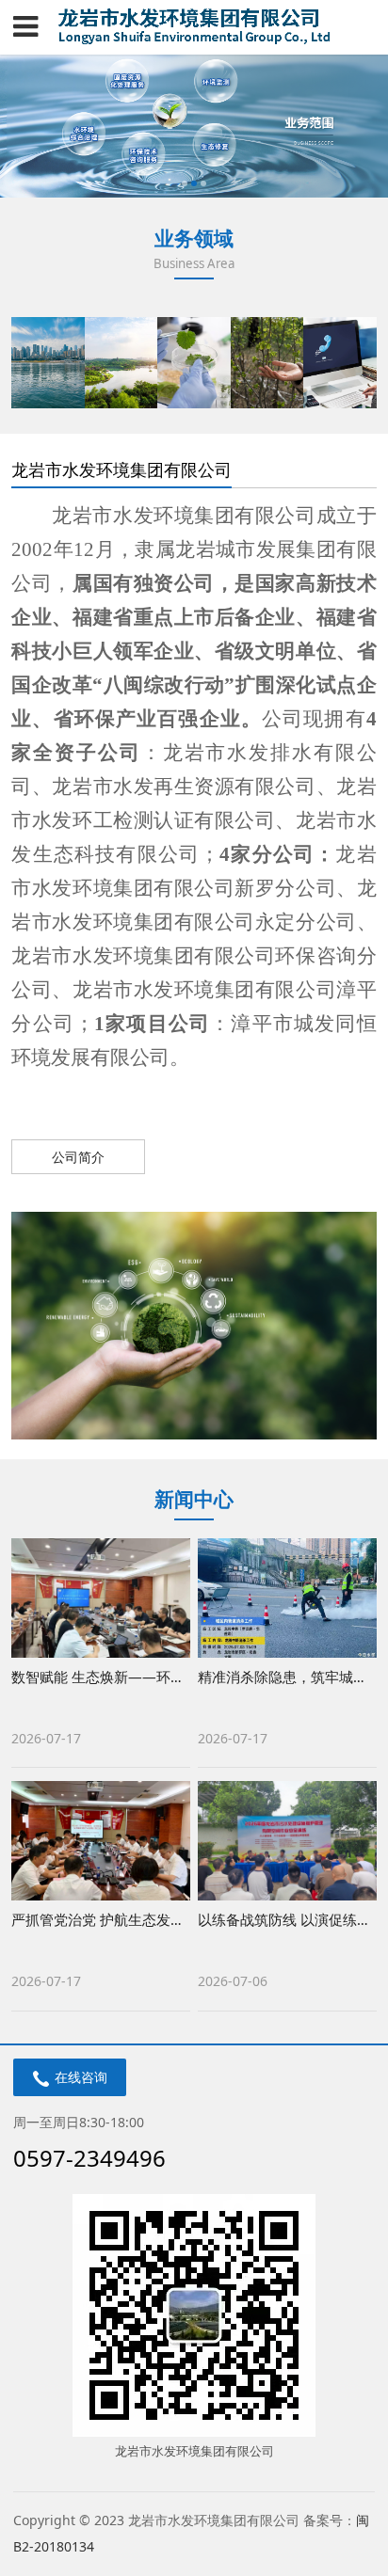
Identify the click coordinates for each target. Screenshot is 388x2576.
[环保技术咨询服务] (339, 362)
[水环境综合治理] (48, 362)
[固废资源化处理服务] (121, 362)
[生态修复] (267, 362)
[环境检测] (194, 362)
